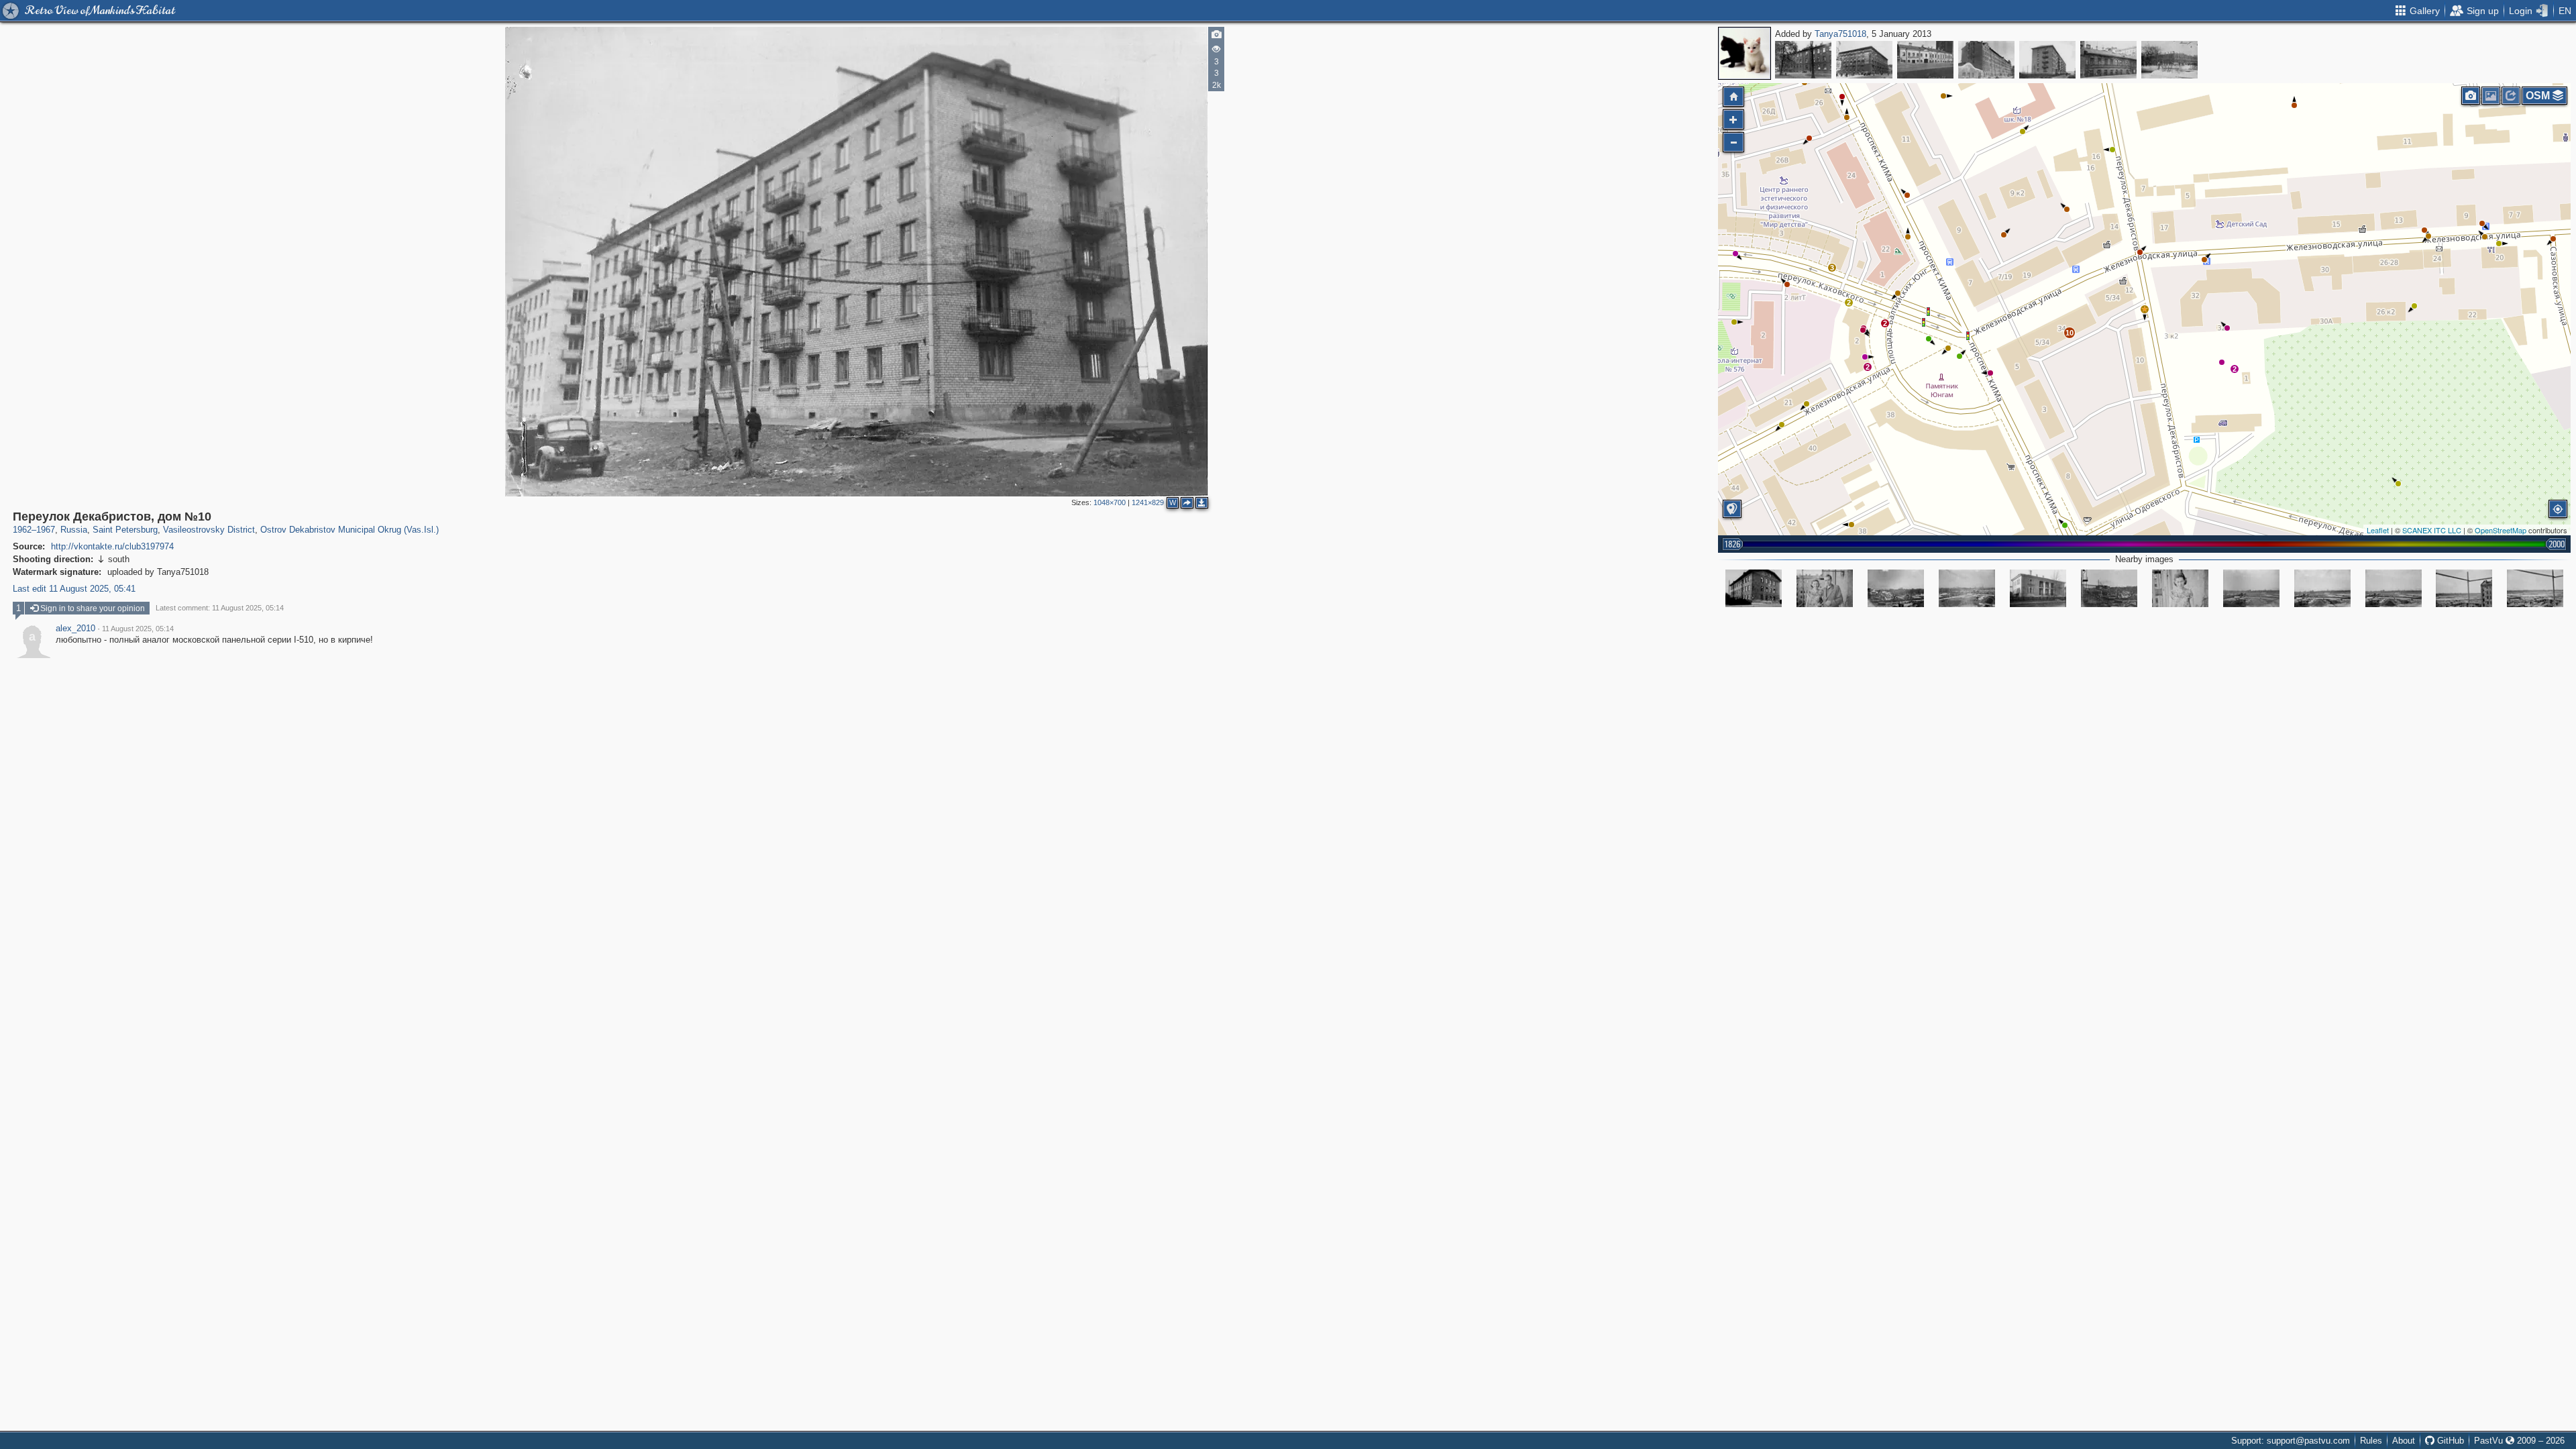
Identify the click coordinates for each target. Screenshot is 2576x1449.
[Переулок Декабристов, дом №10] (2145, 309)
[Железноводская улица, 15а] (2038, 588)
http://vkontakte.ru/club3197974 (112, 546)
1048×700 (1110, 502)
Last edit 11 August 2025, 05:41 (74, 589)
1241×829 (1148, 502)
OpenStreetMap (2501, 530)
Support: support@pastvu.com (2291, 1441)
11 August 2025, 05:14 (138, 629)
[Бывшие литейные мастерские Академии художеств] (2169, 60)
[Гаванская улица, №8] (2108, 60)
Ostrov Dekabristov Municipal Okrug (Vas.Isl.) (350, 530)
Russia (74, 530)
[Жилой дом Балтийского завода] (1986, 60)
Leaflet (2378, 530)
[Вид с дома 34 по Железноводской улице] (1896, 588)
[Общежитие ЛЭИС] (1864, 60)
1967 (46, 530)
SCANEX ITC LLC (2432, 530)
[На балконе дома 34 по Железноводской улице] (1825, 588)
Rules (2371, 1441)
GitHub (2449, 1441)
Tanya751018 (1840, 34)
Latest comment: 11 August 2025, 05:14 (220, 608)
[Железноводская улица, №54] (2047, 60)
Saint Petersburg (125, 530)
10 (2070, 333)
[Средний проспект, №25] (1925, 60)
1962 (22, 530)
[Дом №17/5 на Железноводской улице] (1754, 588)
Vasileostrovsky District (209, 530)
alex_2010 (75, 629)
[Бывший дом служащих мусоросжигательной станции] (1803, 60)
